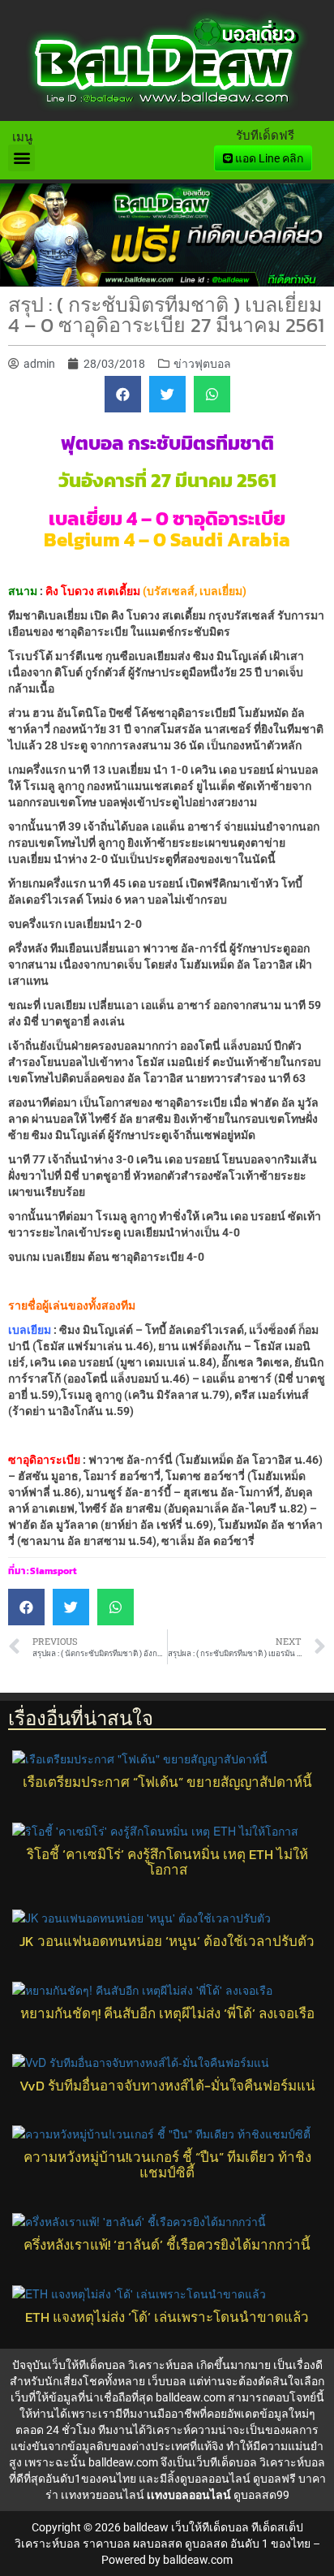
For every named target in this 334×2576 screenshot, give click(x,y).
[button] (21, 158)
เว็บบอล (167, 2381)
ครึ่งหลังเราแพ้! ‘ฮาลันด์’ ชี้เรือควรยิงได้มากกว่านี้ (167, 2245)
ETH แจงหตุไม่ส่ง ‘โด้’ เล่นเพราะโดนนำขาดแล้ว (167, 2317)
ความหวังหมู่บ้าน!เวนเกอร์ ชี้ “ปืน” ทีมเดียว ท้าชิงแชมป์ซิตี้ (167, 2165)
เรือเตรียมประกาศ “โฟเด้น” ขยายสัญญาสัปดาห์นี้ (167, 1782)
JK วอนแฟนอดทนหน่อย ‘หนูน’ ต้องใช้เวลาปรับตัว (167, 1942)
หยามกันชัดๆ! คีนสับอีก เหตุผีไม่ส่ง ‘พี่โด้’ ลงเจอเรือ (167, 2014)
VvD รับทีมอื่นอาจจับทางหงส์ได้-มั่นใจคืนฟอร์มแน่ (167, 2086)
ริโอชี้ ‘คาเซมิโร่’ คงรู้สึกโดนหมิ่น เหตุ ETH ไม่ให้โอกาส (167, 1862)
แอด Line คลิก (268, 158)
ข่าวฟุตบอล (202, 364)
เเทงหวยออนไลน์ (103, 2495)
